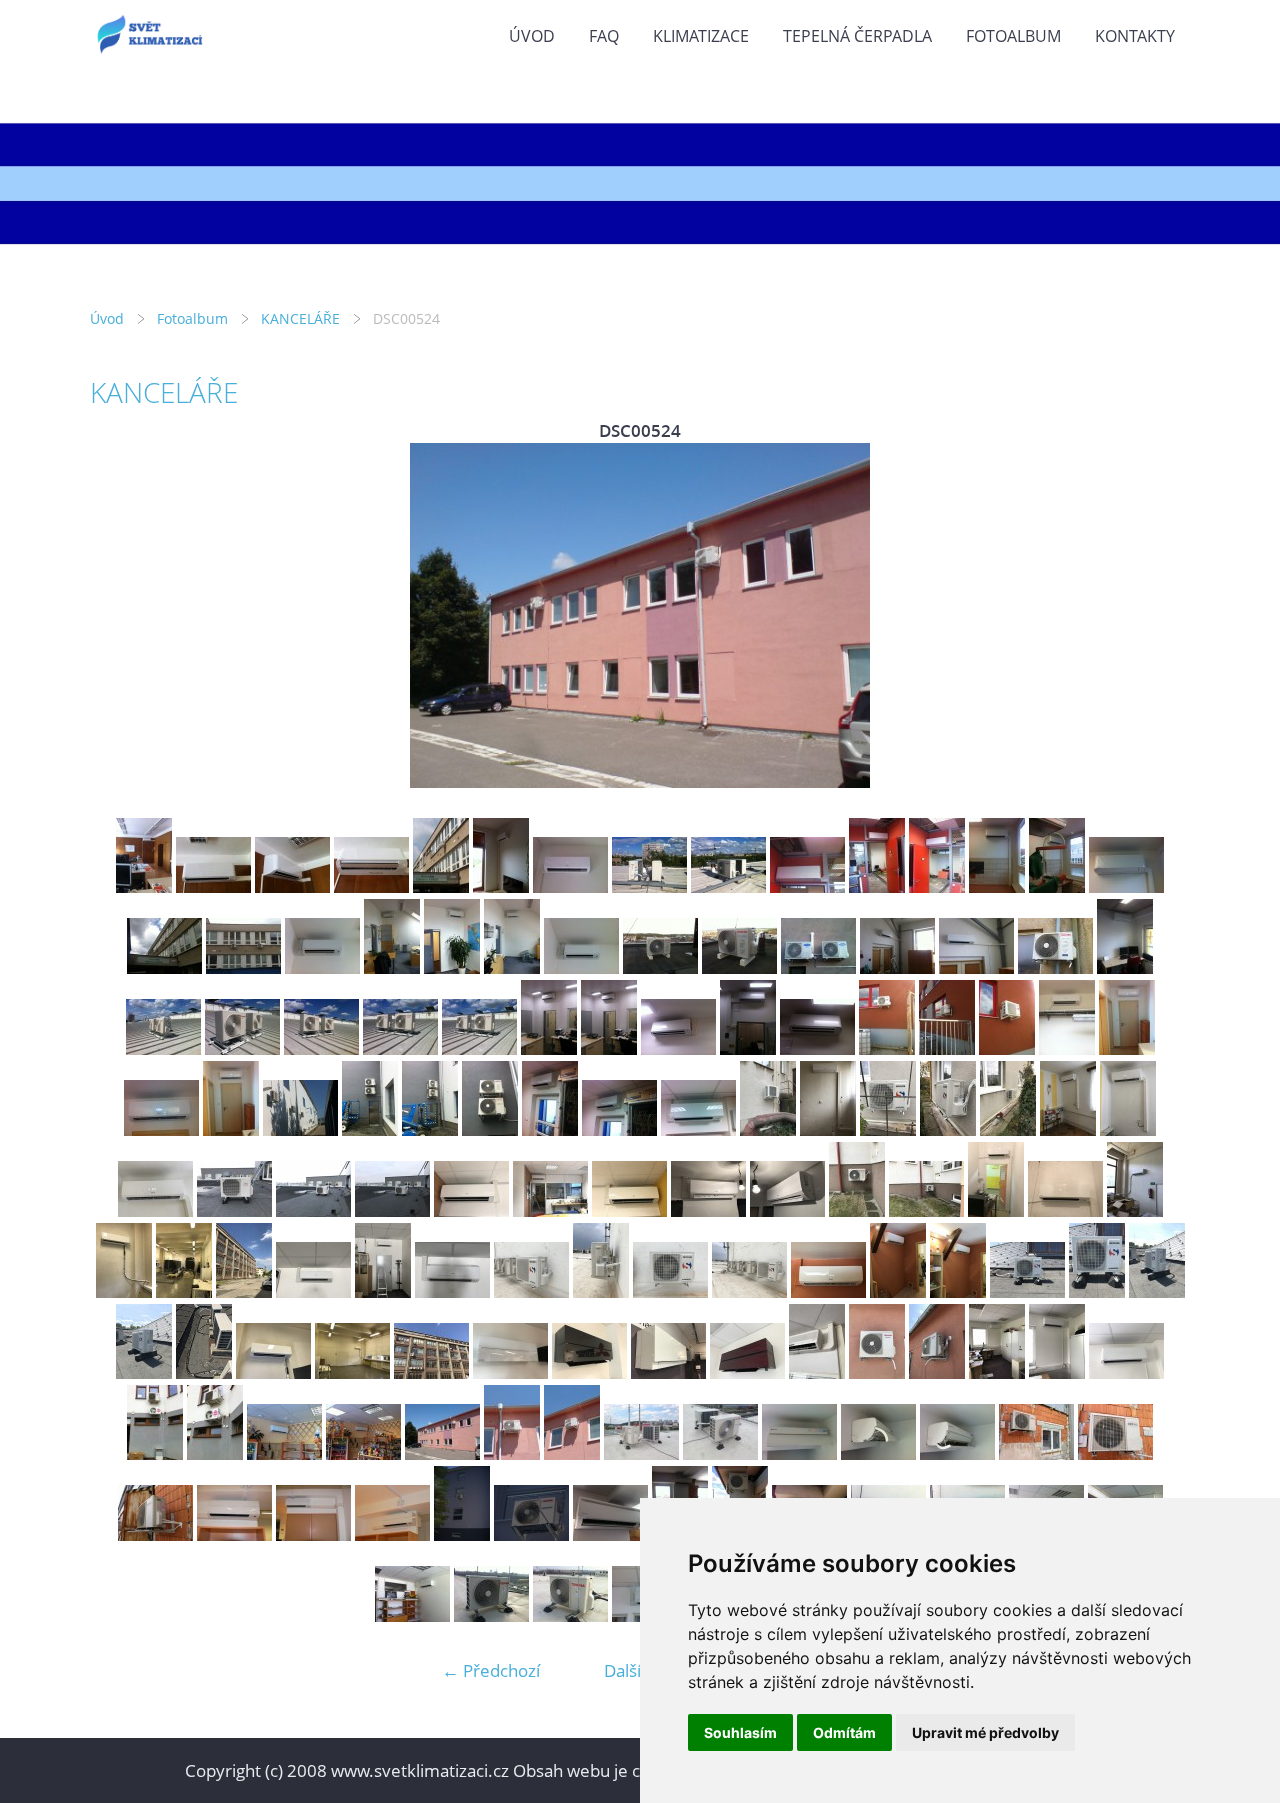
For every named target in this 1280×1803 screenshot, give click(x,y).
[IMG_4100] (739, 967)
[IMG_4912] (501, 886)
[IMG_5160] (490, 1129)
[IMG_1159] (957, 1453)
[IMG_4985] (997, 886)
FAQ (604, 36)
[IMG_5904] (273, 1372)
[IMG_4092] (452, 967)
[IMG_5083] (748, 1048)
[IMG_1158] (878, 1453)
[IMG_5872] (1157, 1291)
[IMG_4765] (292, 886)
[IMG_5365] (550, 1210)
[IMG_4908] (441, 886)
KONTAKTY (1135, 36)
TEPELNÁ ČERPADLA (857, 36)
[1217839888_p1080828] (462, 1534)
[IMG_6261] (877, 1372)
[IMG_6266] (1126, 1372)
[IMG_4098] (660, 967)
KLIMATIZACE (701, 36)
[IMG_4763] (144, 886)
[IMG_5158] (370, 1129)
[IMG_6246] (668, 1372)
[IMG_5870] (1027, 1291)
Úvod (532, 36)
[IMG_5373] (708, 1210)
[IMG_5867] (958, 1291)
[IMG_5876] (204, 1372)
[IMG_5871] (1097, 1291)
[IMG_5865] (828, 1291)
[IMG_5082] (678, 1048)
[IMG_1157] (799, 1453)
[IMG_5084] (817, 1048)
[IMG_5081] (609, 1048)
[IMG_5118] (1127, 1048)
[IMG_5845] (452, 1291)
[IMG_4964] (649, 886)
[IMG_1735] (491, 1615)
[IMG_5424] (926, 1210)
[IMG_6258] (817, 1372)
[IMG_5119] (161, 1129)
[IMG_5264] (948, 1129)
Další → (633, 1670)
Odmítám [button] (844, 1732)
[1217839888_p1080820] (313, 1534)
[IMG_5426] (996, 1210)
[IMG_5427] (1065, 1210)
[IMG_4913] (570, 886)
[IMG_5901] (124, 1291)
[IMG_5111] (1067, 1048)
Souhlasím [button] (740, 1732)
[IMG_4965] (728, 886)
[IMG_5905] (352, 1372)
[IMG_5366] (629, 1210)
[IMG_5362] (313, 1210)
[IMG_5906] (184, 1291)
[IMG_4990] (243, 967)
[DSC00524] (442, 1453)
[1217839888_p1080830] (531, 1534)
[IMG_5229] (828, 1129)
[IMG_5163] (698, 1129)
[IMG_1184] (284, 1453)
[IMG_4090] (322, 967)
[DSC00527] (572, 1453)
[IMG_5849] (749, 1291)
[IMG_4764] (213, 886)
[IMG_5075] (163, 1048)
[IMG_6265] (1057, 1372)
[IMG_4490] (1055, 967)
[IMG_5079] (479, 1048)
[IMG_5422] (857, 1210)
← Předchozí (491, 1670)
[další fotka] (1157, 615)
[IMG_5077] (321, 1048)
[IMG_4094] (581, 967)
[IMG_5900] (1135, 1210)
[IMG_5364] (471, 1210)
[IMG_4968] (877, 886)
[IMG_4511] (1125, 967)
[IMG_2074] (610, 1534)
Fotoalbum (1013, 36)
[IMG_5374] (787, 1210)
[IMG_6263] (997, 1372)
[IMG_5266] (1068, 1129)
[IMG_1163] (1036, 1453)
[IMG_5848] (670, 1291)
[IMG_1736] (570, 1615)
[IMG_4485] (897, 967)
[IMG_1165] (155, 1534)
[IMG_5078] (400, 1048)
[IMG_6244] (589, 1372)
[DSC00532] (641, 1453)
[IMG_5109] (947, 1048)
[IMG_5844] (383, 1291)
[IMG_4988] (164, 967)
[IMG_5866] (898, 1291)
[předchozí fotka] (122, 615)
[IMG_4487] (976, 967)
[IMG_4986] (1057, 886)
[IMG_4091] (392, 967)
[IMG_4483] (818, 967)
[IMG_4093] (512, 967)
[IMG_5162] (619, 1129)
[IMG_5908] (431, 1372)
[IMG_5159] (430, 1129)
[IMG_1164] (1115, 1453)
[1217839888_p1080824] (392, 1534)
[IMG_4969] (937, 886)
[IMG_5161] (550, 1129)
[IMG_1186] (363, 1453)
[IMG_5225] (768, 1129)
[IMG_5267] (1128, 1129)
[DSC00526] (512, 1453)
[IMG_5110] (1007, 1048)
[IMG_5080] (549, 1048)
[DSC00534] (720, 1453)
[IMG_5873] (144, 1372)
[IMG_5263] (888, 1129)
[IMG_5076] (242, 1048)
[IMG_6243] (510, 1372)
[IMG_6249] (747, 1372)
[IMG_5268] (155, 1210)
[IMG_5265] (1008, 1129)
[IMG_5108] (887, 1048)
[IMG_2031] (412, 1615)
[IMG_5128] (300, 1129)
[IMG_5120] (231, 1129)
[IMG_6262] (937, 1372)
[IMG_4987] (1126, 886)
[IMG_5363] (392, 1210)
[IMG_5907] (244, 1291)
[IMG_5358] (234, 1210)
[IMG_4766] (371, 886)
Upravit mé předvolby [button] (985, 1732)
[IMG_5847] (601, 1291)
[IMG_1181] (155, 1453)
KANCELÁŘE (300, 318)
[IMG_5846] (531, 1291)
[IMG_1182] (215, 1453)
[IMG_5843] (313, 1291)
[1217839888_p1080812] (234, 1534)
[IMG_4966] (807, 886)
